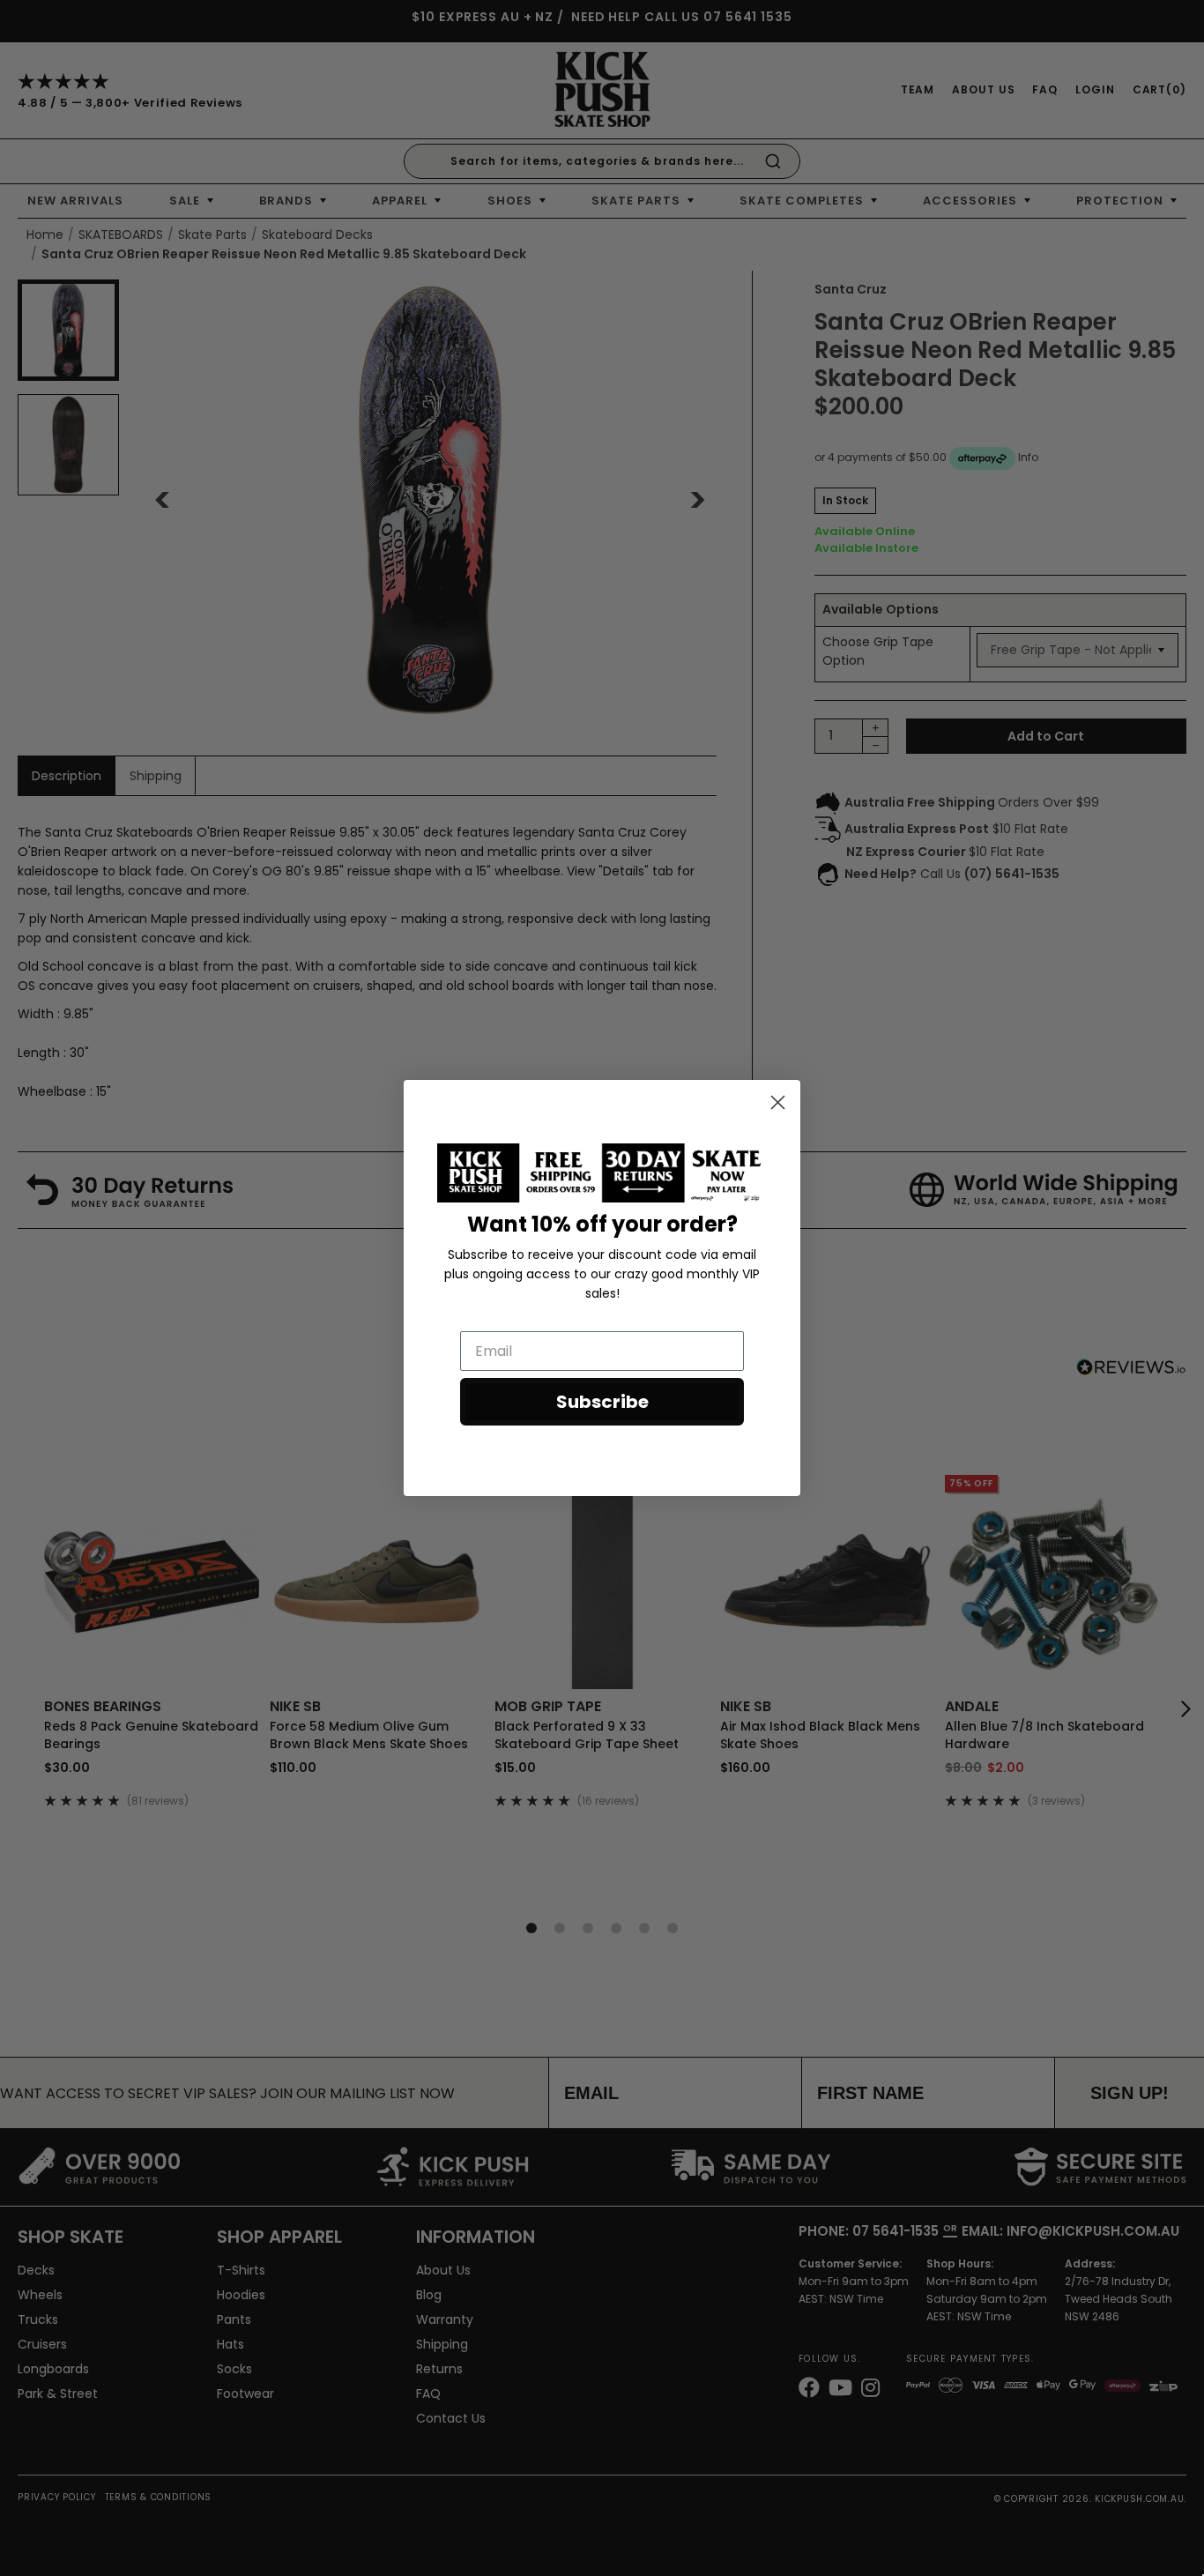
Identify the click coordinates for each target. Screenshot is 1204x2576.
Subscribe (602, 1402)
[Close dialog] (778, 1102)
